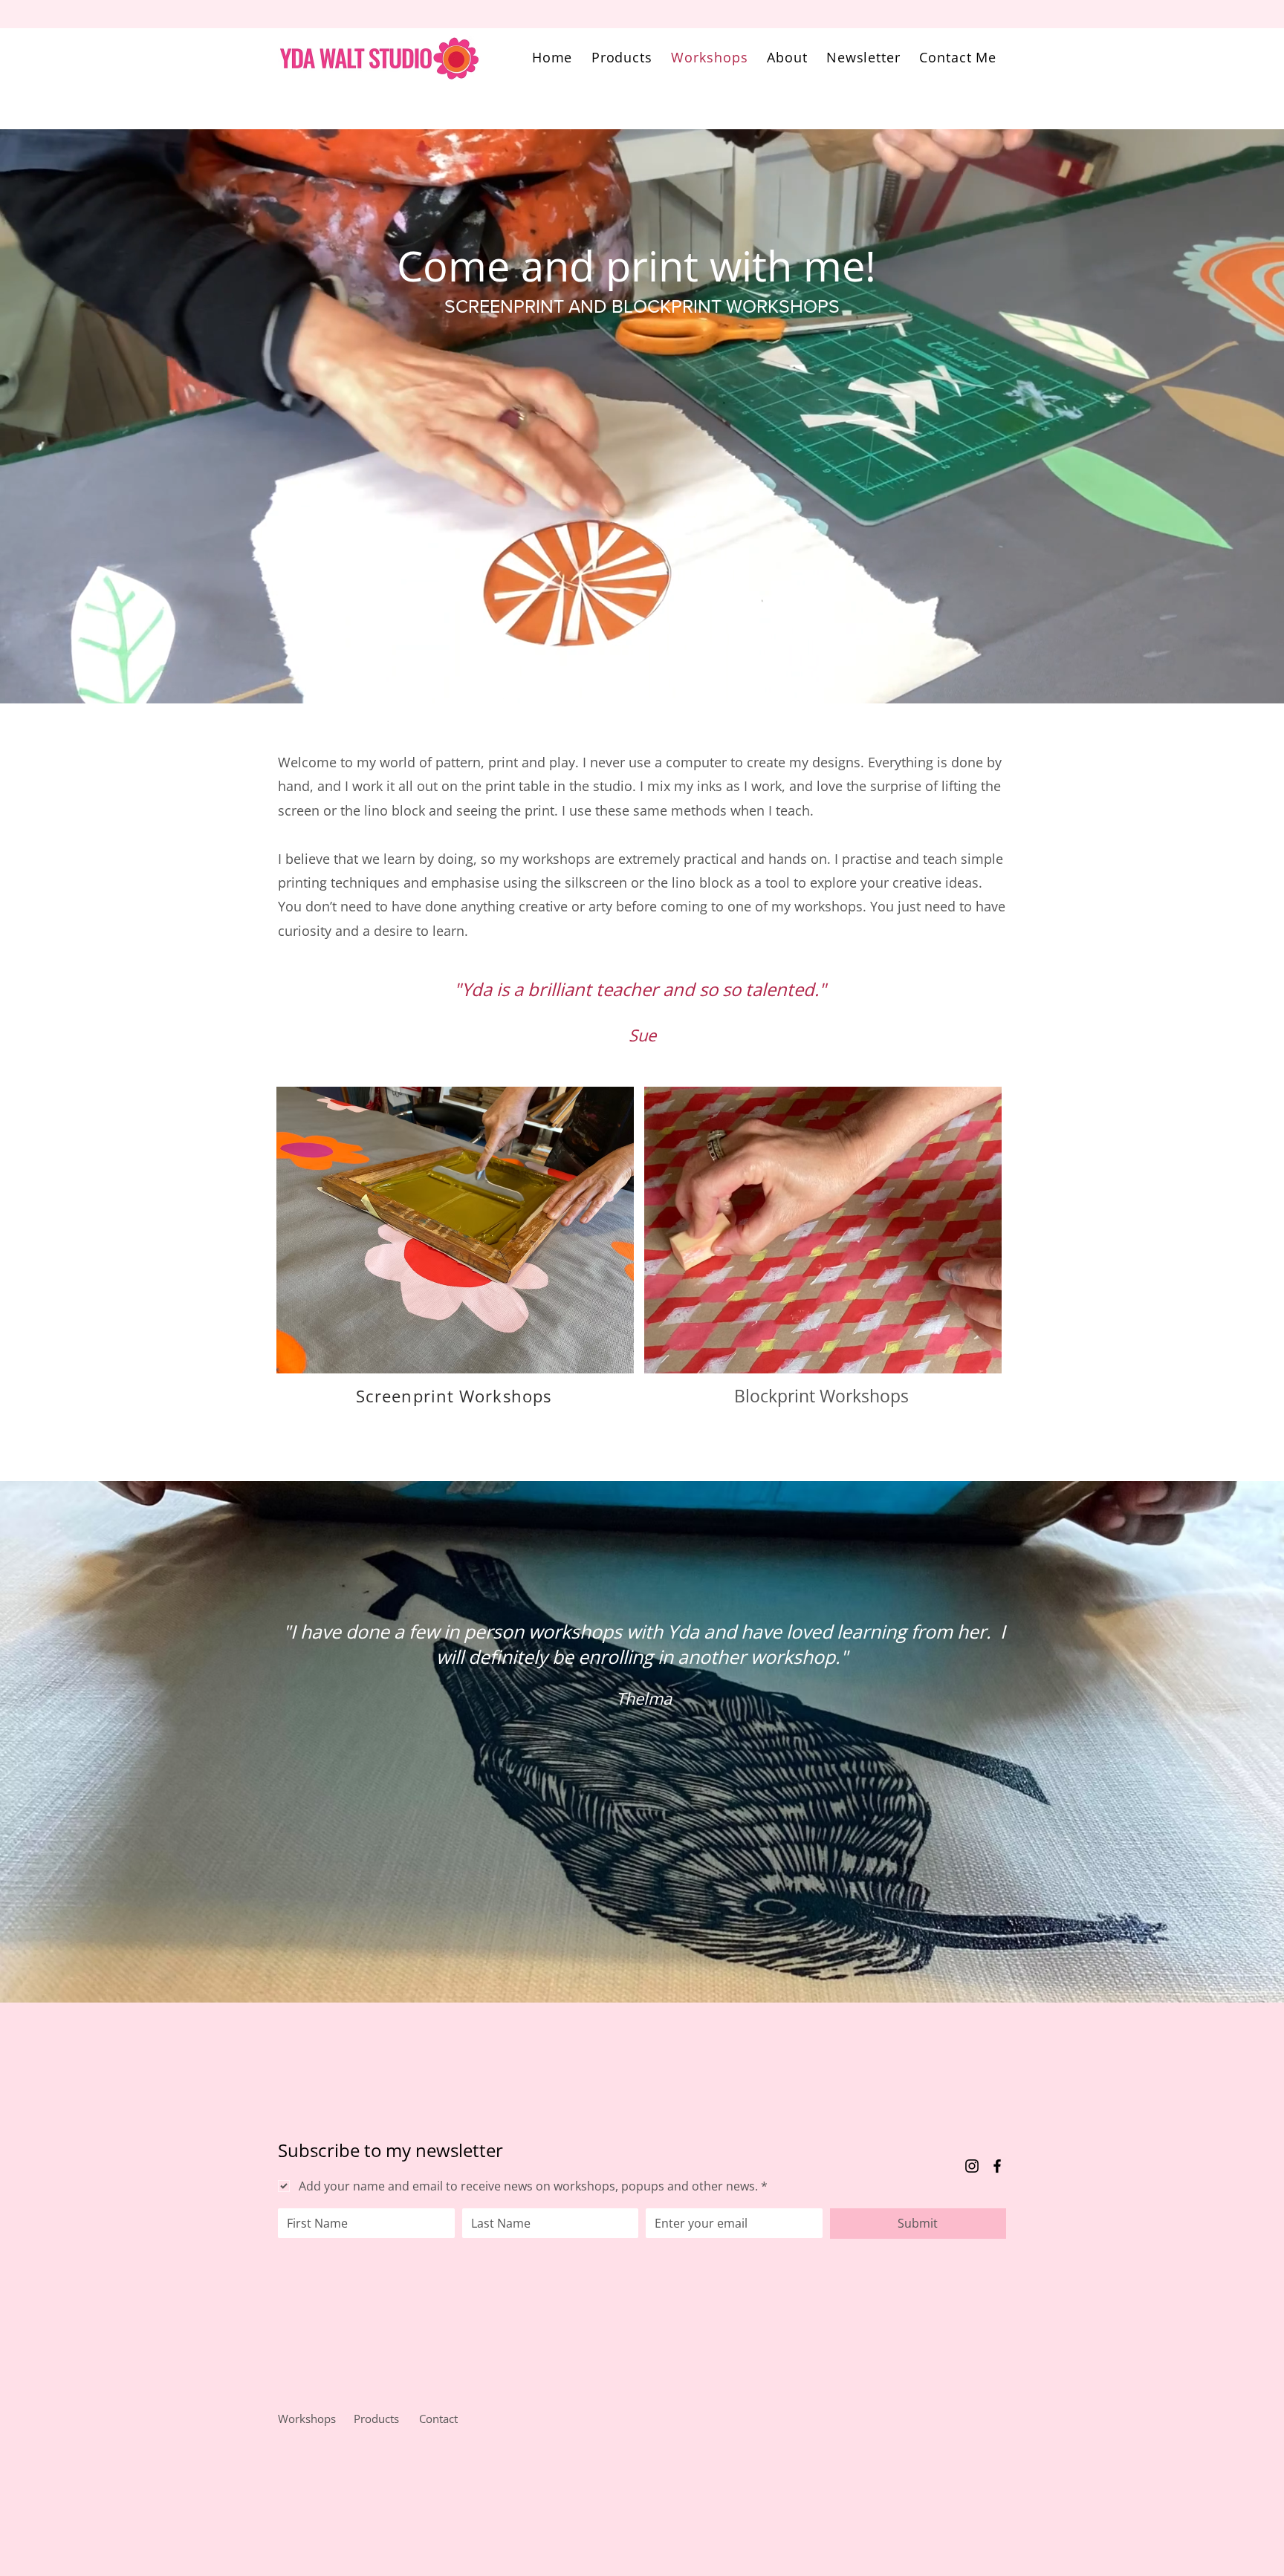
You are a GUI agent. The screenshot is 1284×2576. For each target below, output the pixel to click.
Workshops (307, 2419)
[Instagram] (972, 2166)
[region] (454, 1265)
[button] (622, 57)
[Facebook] (997, 2166)
